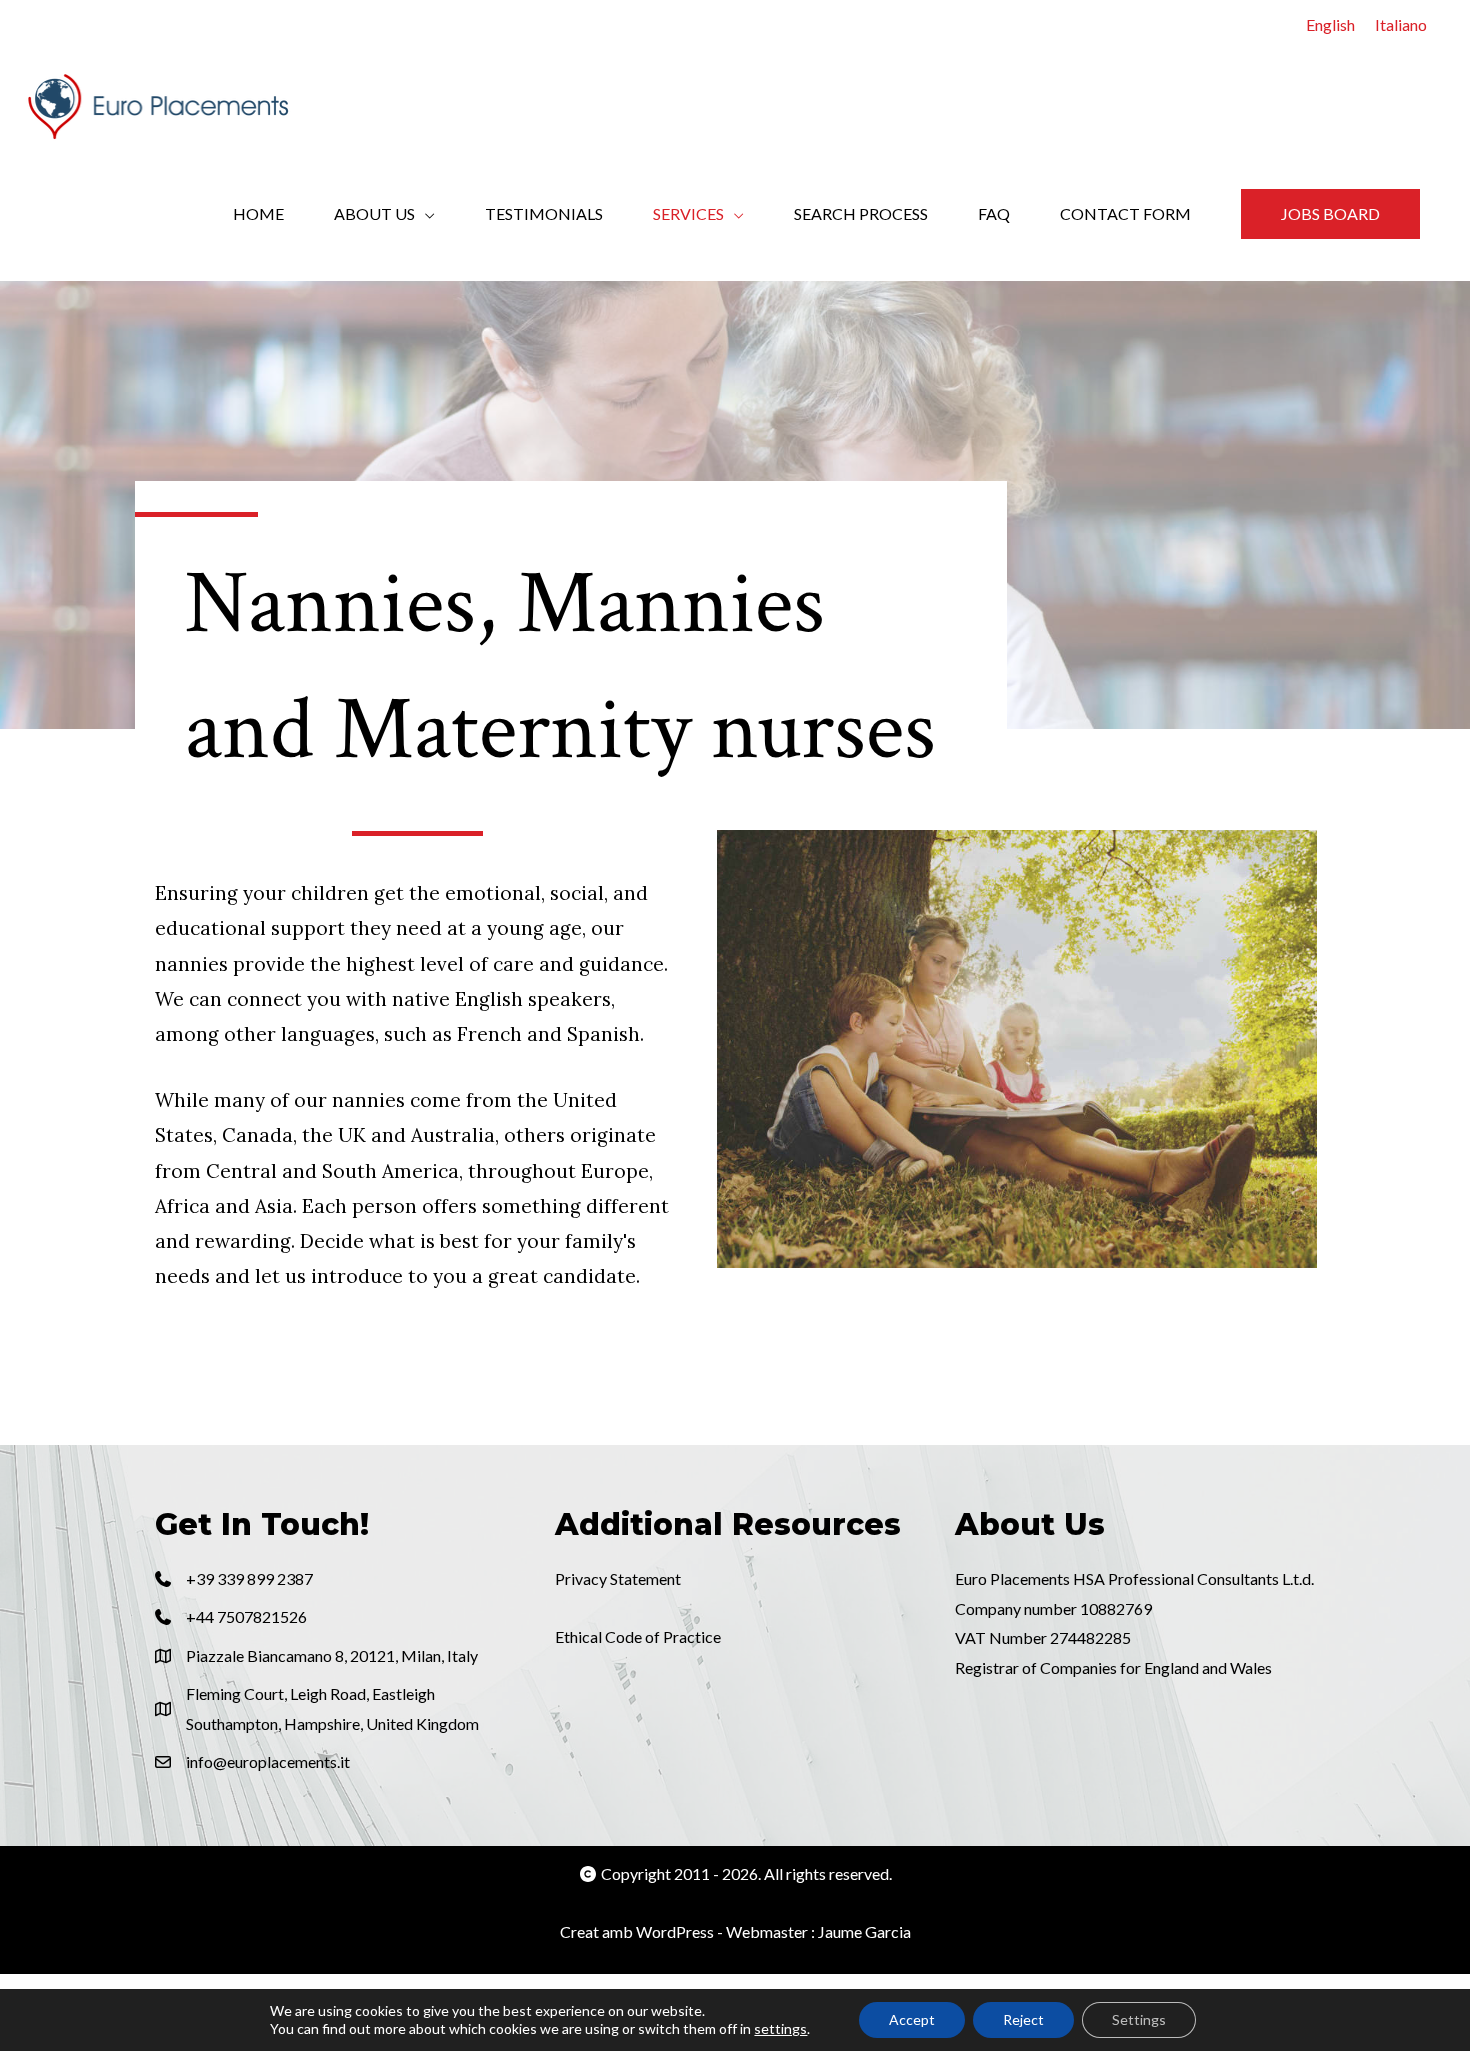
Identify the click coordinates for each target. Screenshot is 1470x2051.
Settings (1139, 2019)
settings (780, 2028)
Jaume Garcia (864, 1931)
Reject (1023, 2019)
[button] (1330, 214)
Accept (912, 2019)
